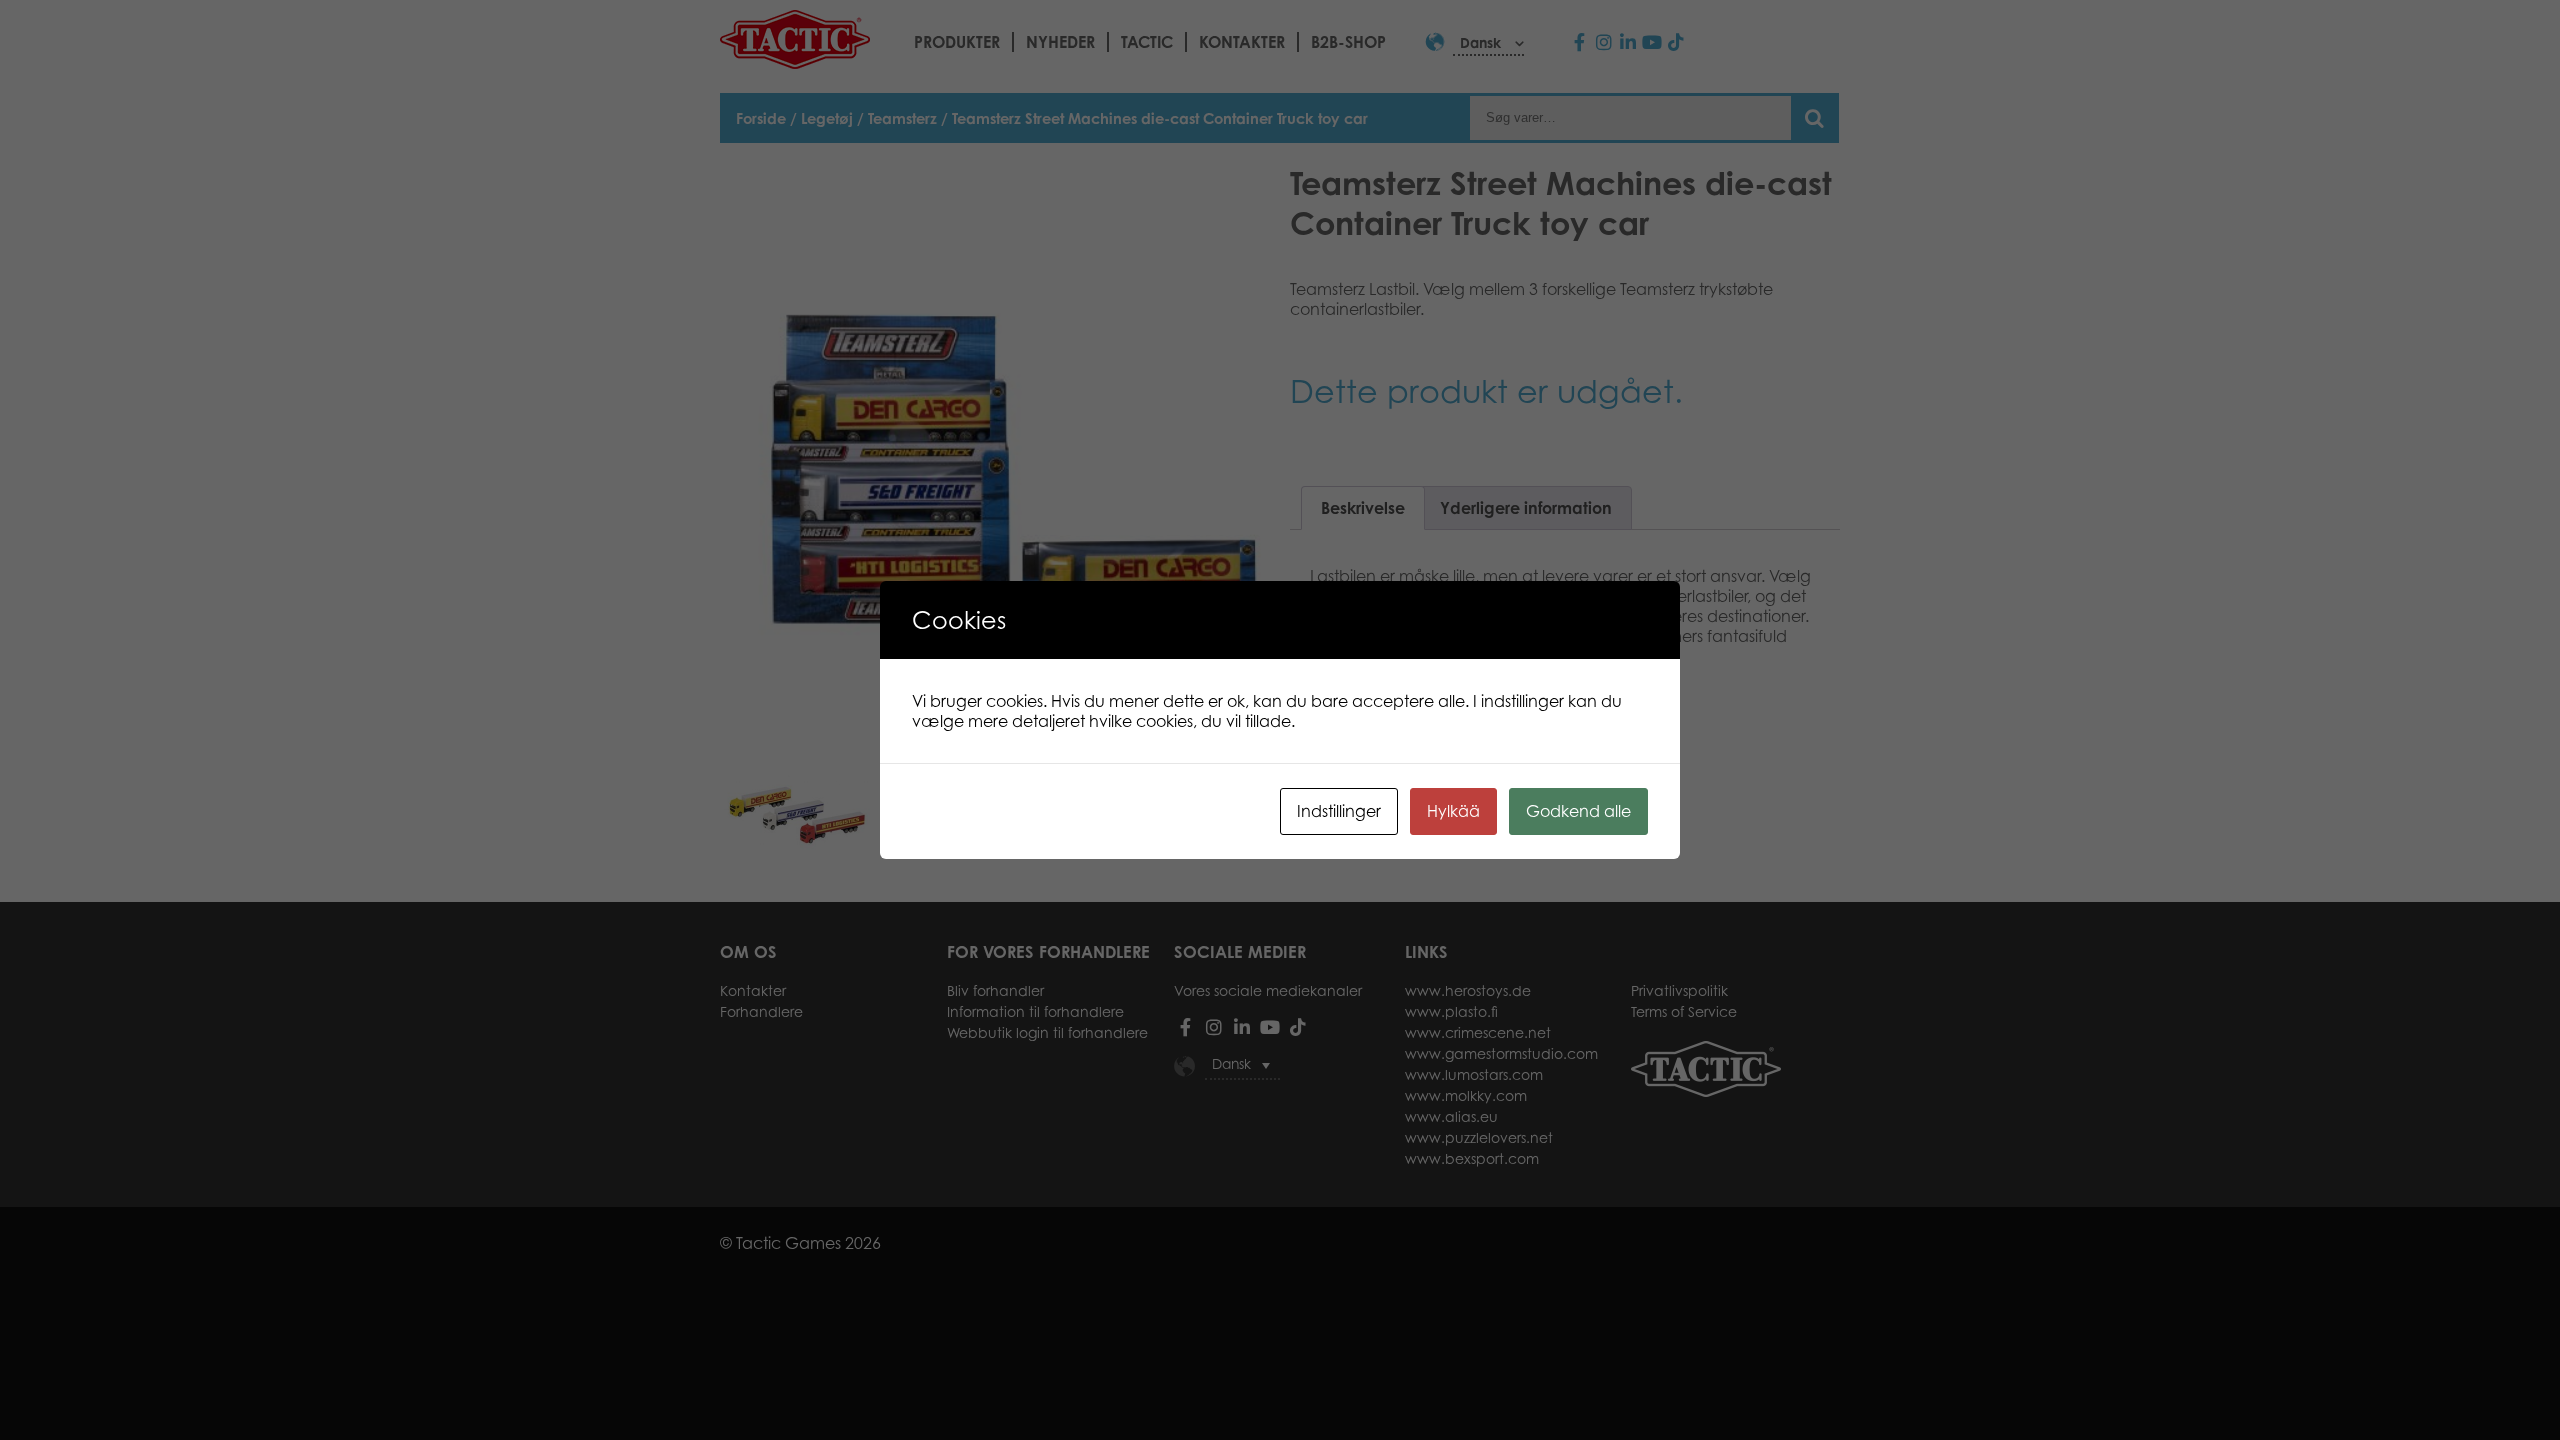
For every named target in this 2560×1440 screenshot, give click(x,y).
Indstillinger (1339, 811)
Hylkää (1453, 811)
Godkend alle (1578, 811)
